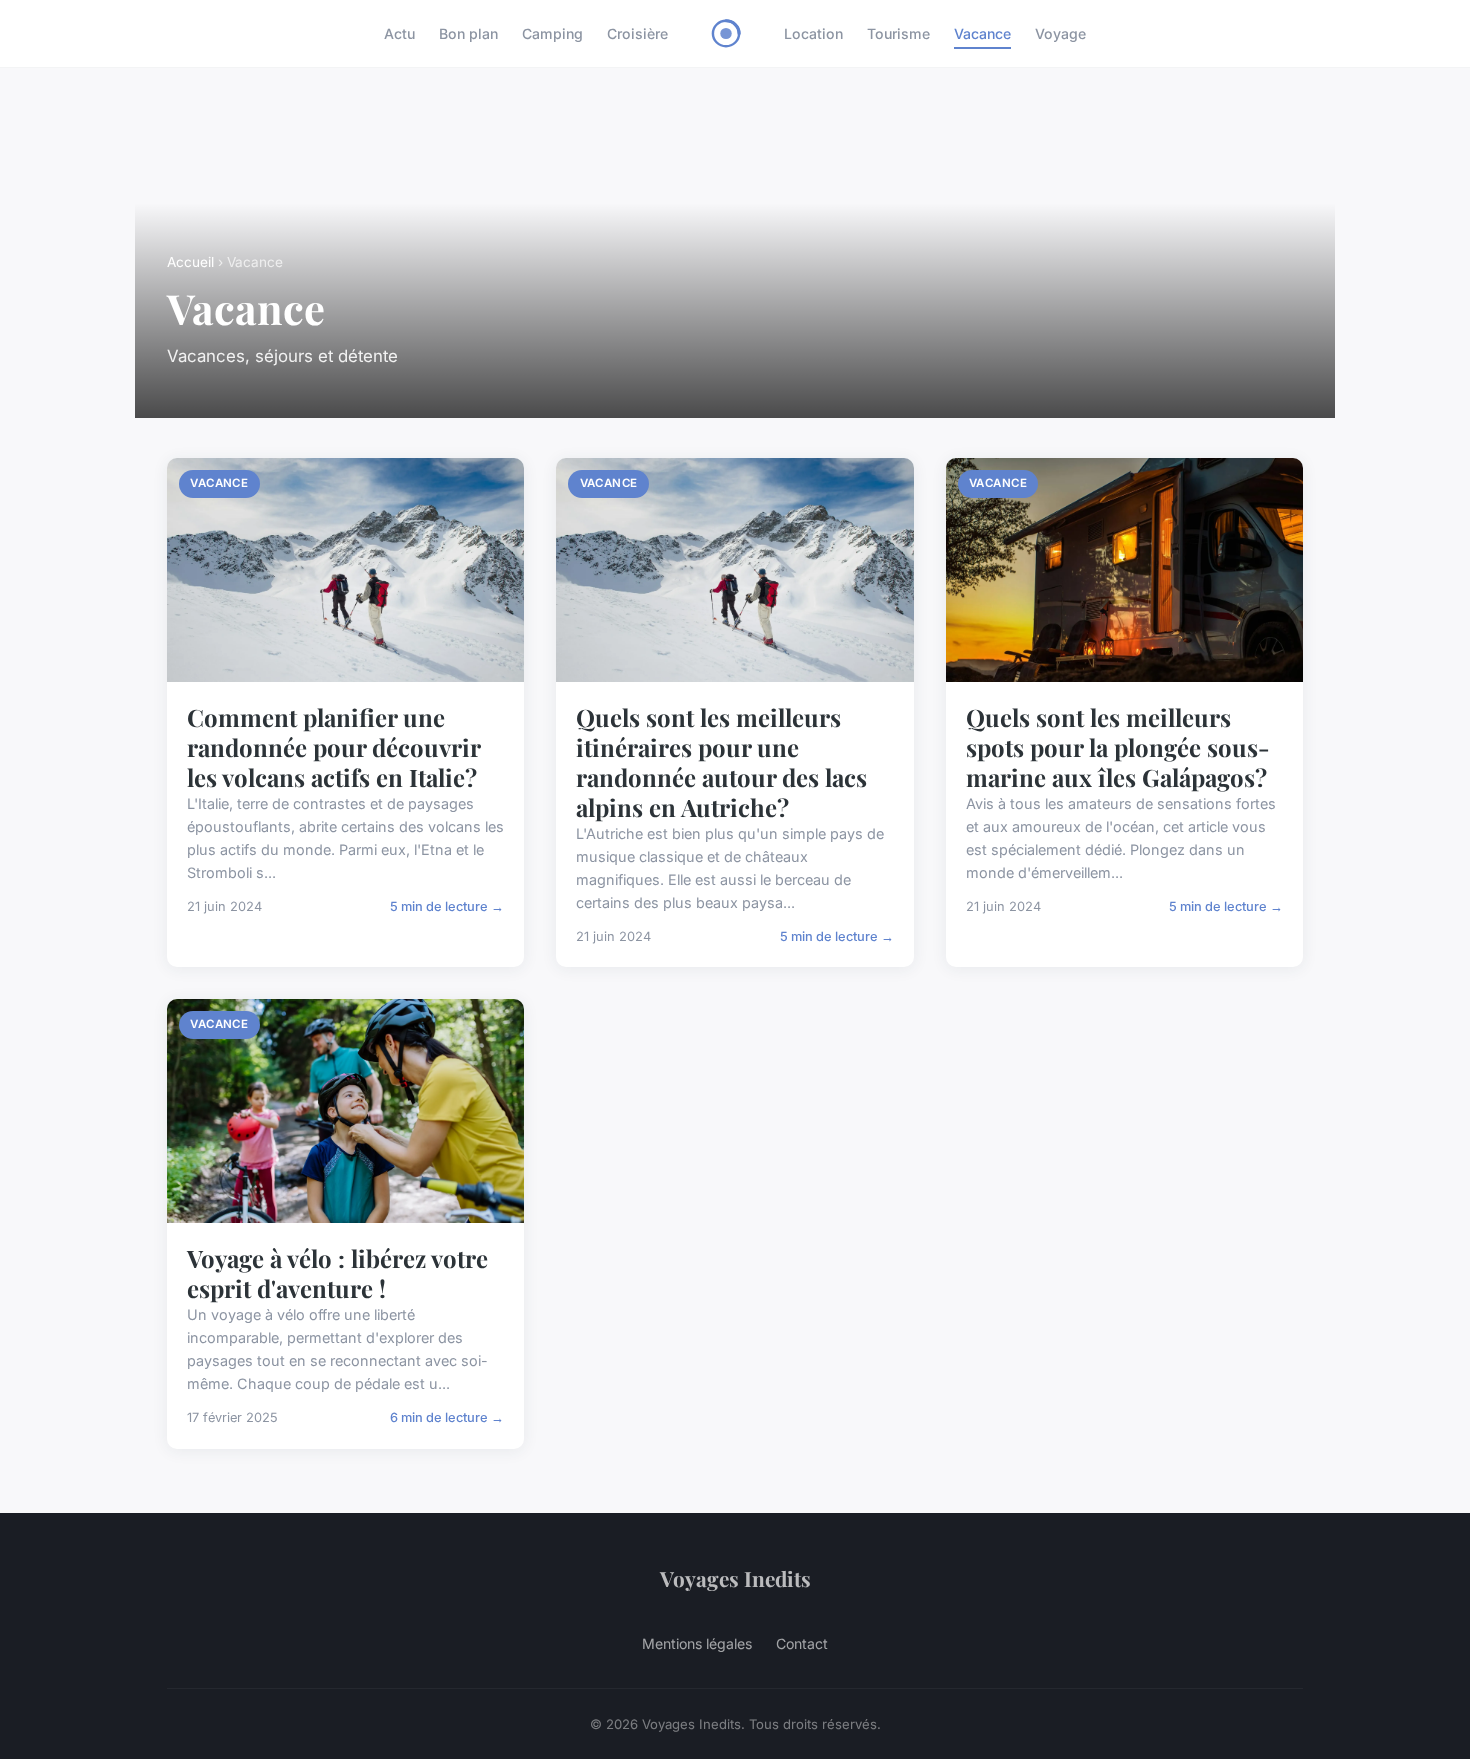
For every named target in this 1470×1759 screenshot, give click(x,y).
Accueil (190, 262)
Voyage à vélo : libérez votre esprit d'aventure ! (337, 1273)
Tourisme (898, 33)
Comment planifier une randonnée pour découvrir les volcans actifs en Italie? (333, 747)
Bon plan (468, 33)
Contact (802, 1643)
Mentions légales (697, 1643)
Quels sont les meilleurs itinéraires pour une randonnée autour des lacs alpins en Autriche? (721, 762)
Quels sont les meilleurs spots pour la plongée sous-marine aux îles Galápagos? (1118, 747)
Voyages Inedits (735, 1578)
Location (813, 33)
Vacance (982, 33)
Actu (399, 33)
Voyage (1060, 33)
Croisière (637, 33)
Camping (552, 33)
